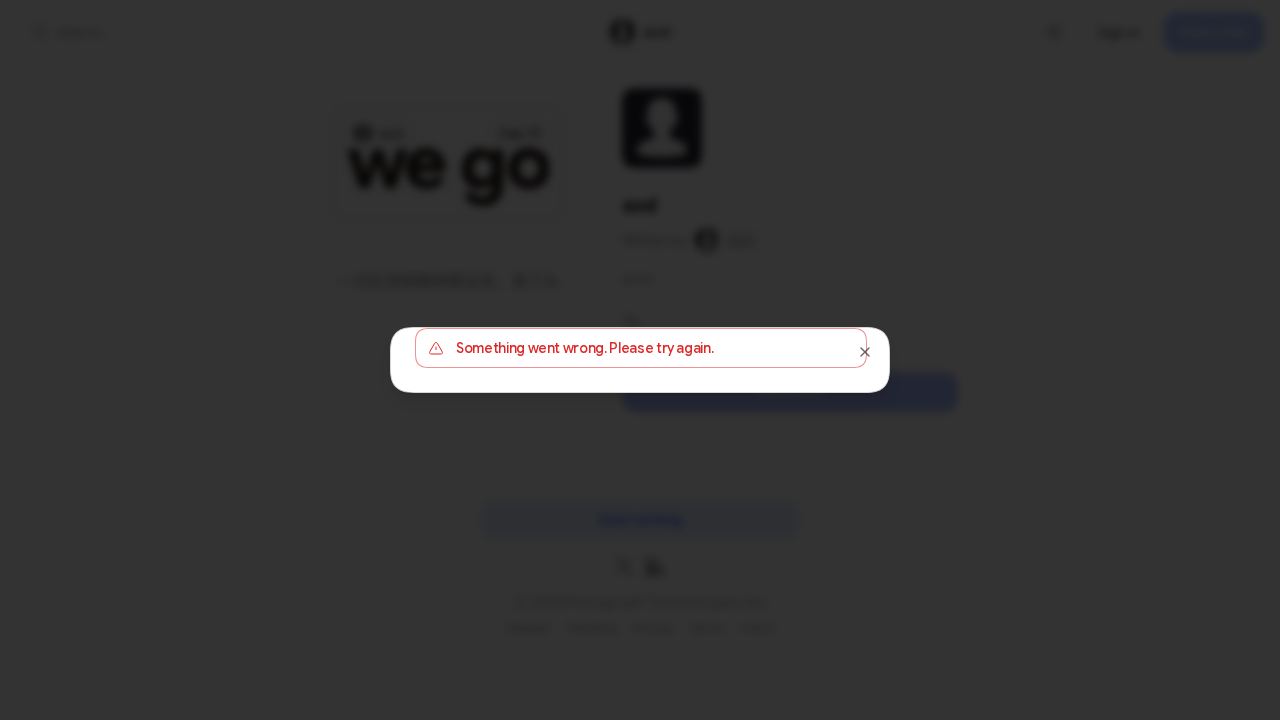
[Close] (865, 352)
